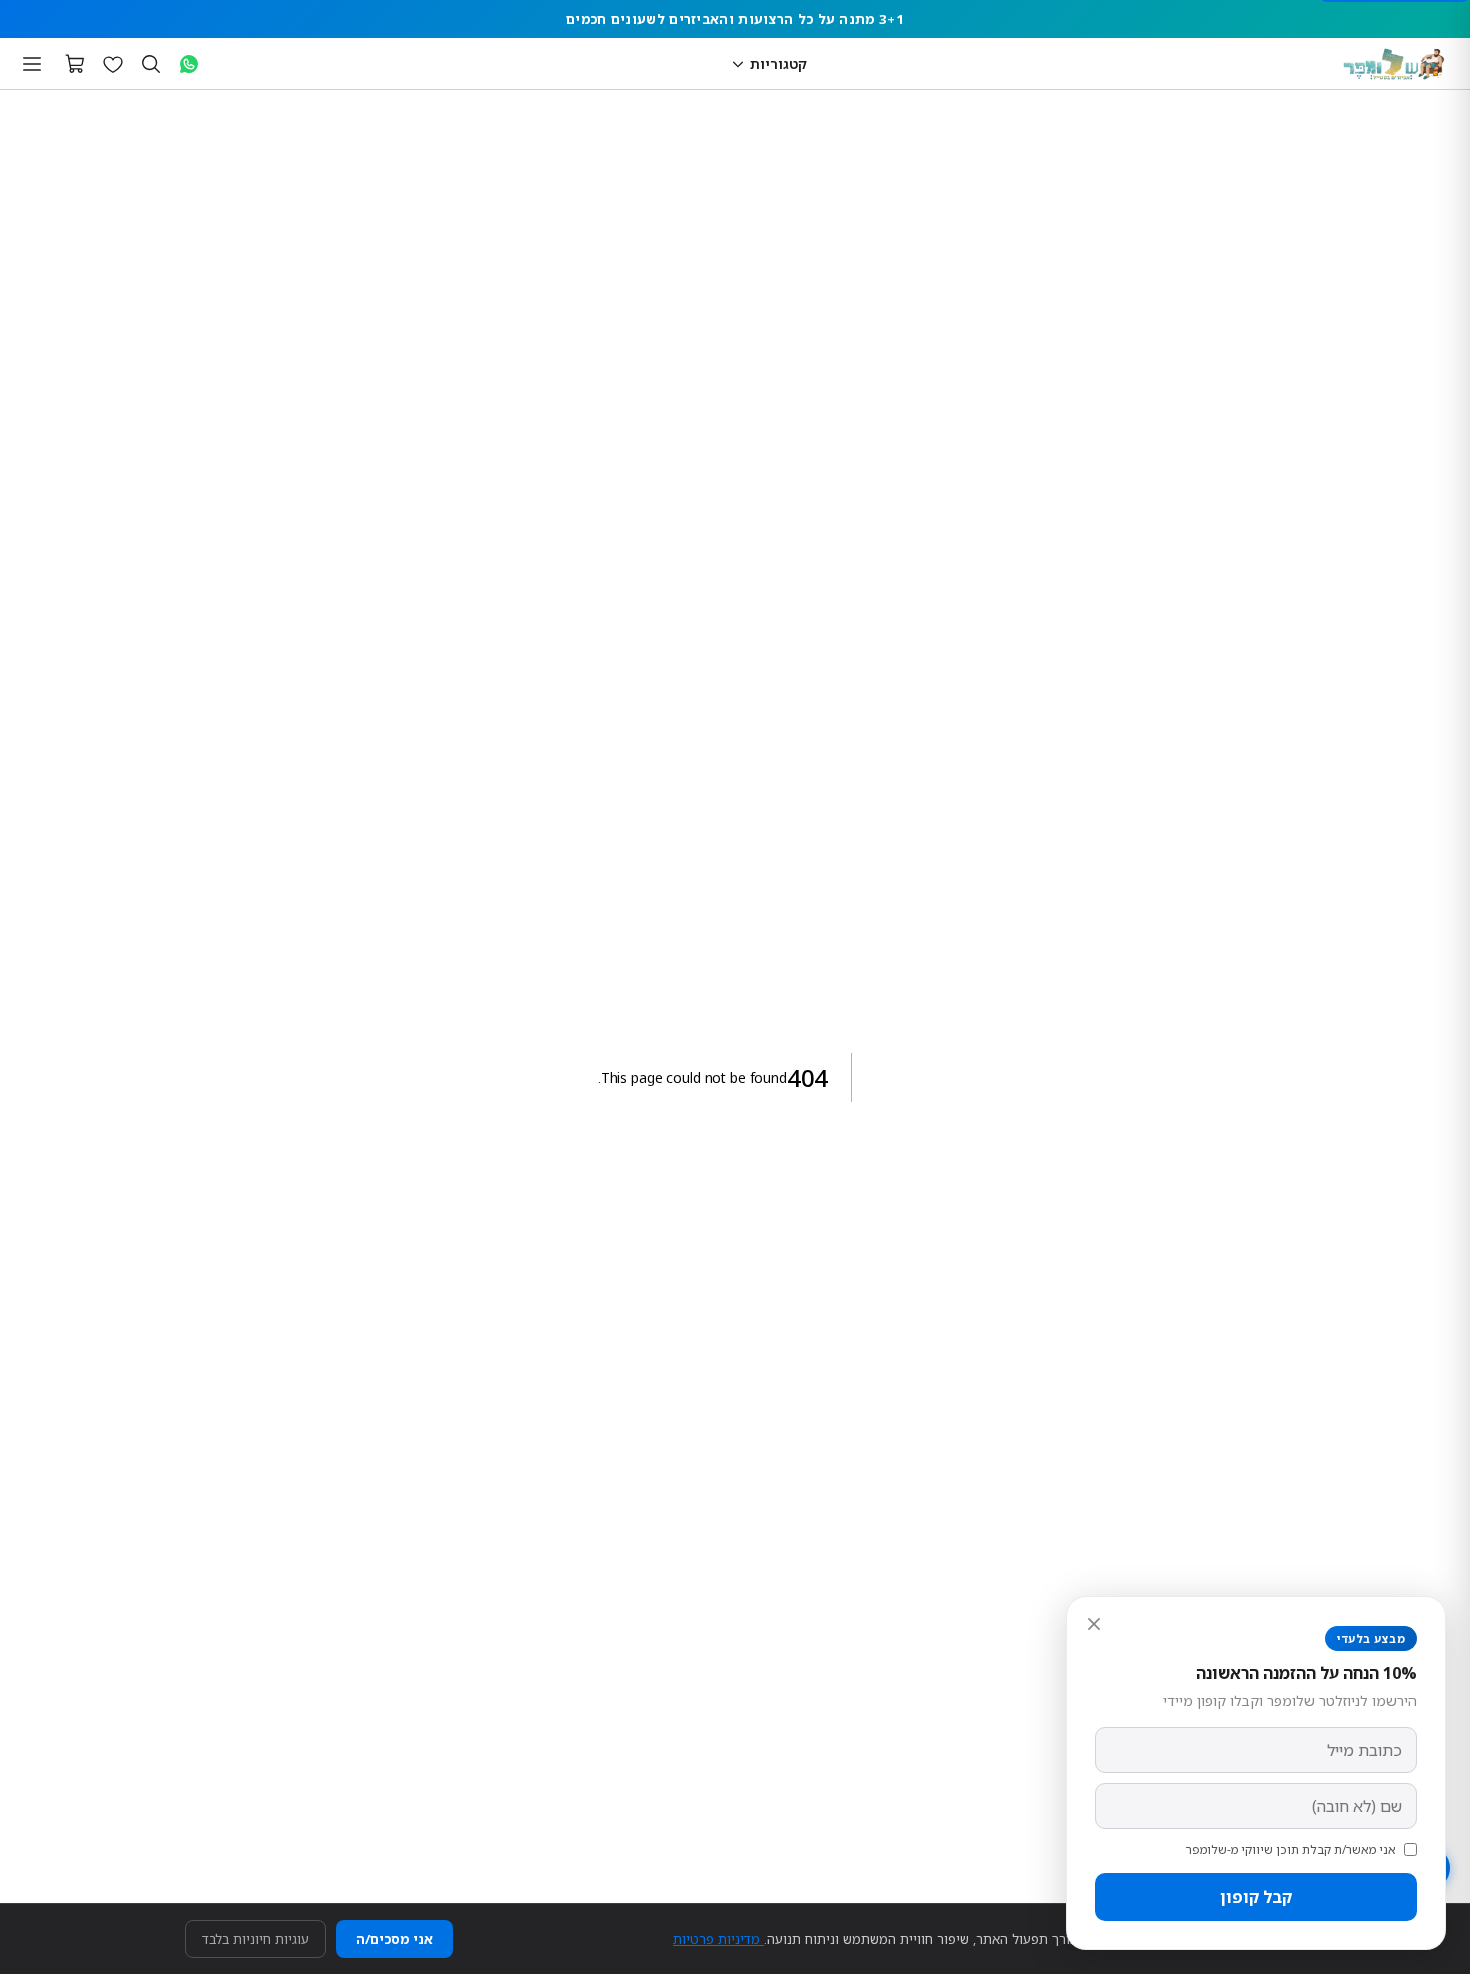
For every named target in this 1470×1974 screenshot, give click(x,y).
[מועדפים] (113, 64)
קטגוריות (778, 63)
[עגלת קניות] (75, 64)
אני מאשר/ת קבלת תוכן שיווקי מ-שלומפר (1291, 1849)
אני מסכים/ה (394, 1939)
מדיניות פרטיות (718, 1939)
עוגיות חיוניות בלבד (255, 1939)
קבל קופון (1256, 1897)
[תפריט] (32, 64)
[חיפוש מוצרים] (151, 64)
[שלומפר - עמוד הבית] (1394, 64)
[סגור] (1094, 1624)
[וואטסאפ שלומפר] (189, 64)
